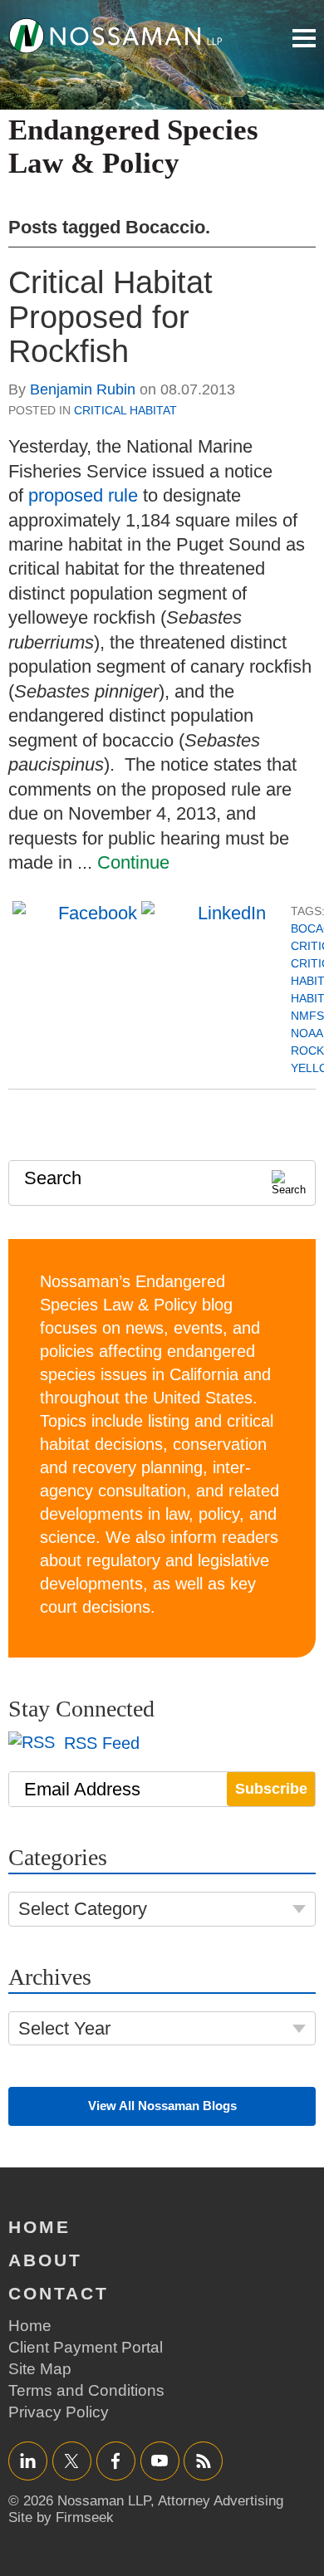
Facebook (116, 2460)
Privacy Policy (59, 2412)
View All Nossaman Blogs (162, 2106)
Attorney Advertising (221, 2501)
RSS (204, 2460)
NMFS (307, 1016)
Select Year (64, 2028)
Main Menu (304, 38)
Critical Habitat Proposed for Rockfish (110, 317)
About (45, 2260)
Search (53, 1178)
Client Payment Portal (86, 2347)
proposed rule (83, 495)
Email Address (82, 1789)
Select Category (83, 1909)
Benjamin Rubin (83, 389)
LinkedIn (28, 2460)
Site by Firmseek (61, 2517)
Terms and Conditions (86, 2390)
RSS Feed (99, 1743)
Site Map (40, 2369)
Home (39, 2227)
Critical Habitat (125, 410)
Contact (59, 2293)
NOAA (307, 1033)
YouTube (160, 2460)
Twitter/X (72, 2460)
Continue (133, 862)
